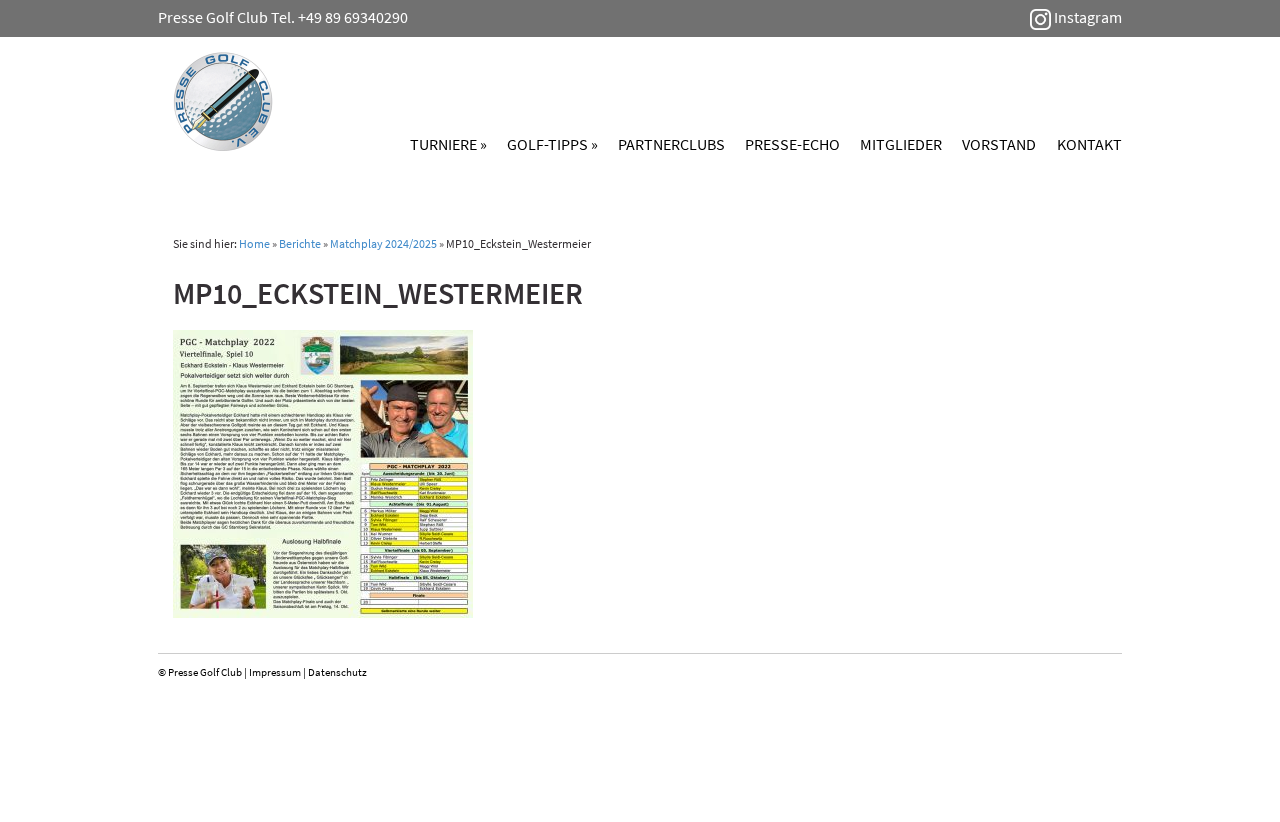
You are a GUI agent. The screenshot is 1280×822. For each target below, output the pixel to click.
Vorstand (999, 144)
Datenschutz (337, 672)
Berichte (300, 243)
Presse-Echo (792, 144)
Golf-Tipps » (552, 144)
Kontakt (1089, 144)
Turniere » (448, 144)
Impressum (275, 672)
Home (254, 243)
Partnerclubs (671, 144)
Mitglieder (901, 144)
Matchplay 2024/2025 (383, 243)
